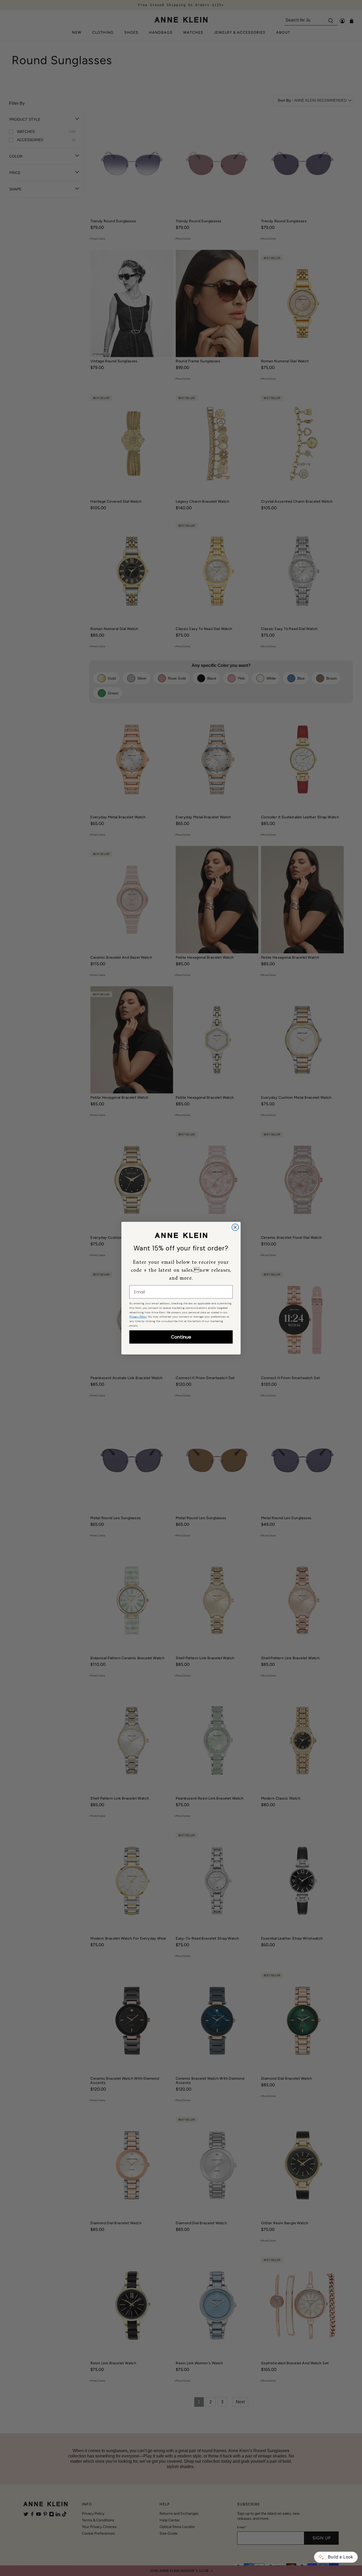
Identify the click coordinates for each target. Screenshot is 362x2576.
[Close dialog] (235, 1227)
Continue (181, 1337)
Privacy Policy (138, 1317)
